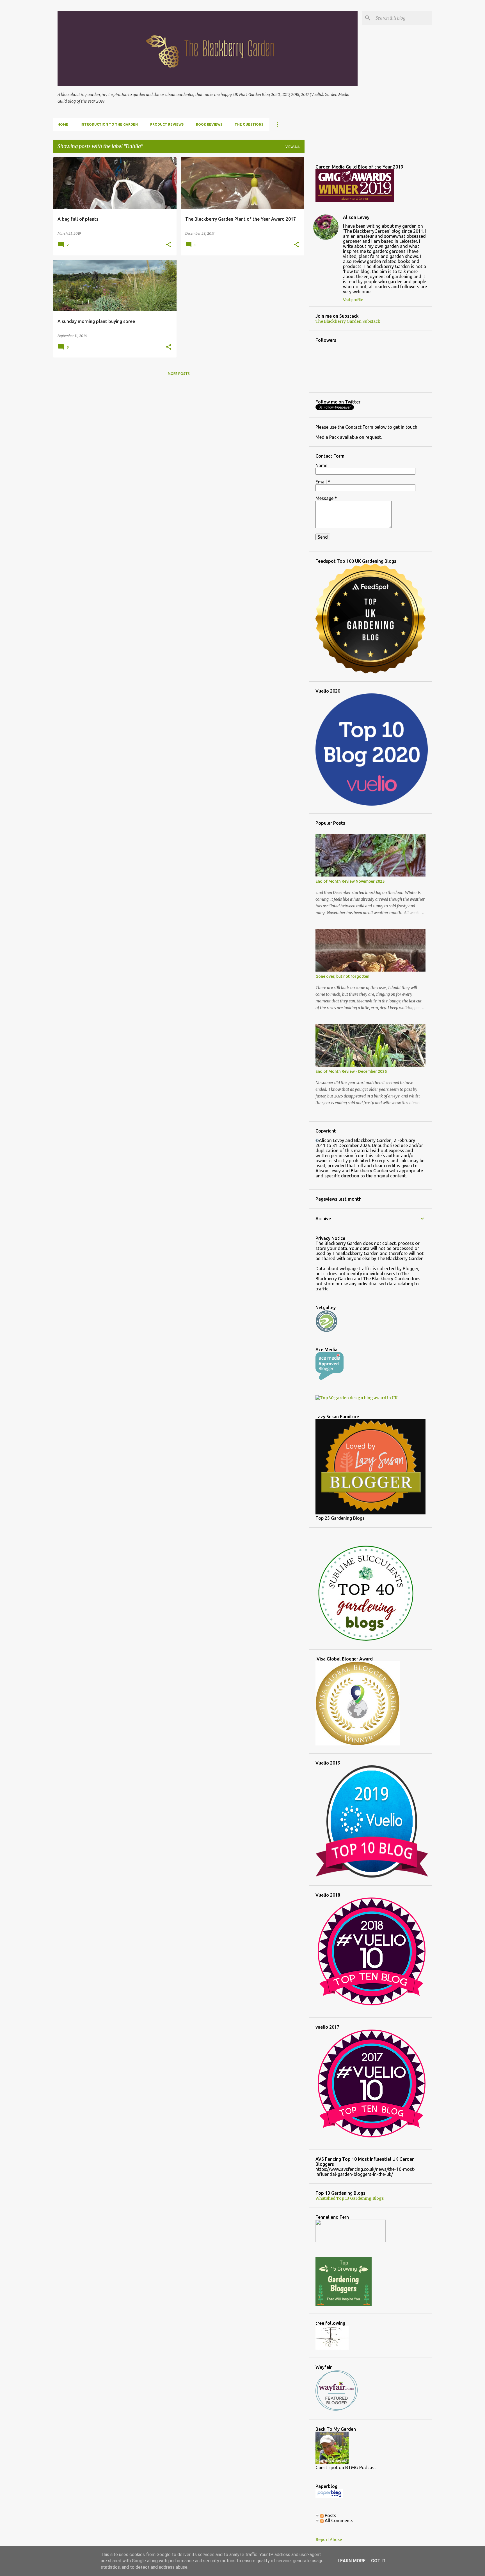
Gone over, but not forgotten (342, 976)
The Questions (249, 124)
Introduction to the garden (109, 124)
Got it (378, 2561)
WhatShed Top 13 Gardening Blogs (350, 2198)
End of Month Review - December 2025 (351, 1071)
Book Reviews (209, 124)
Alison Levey (356, 217)
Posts (330, 2515)
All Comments (338, 2520)
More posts (179, 374)
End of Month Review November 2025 (350, 881)
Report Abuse (329, 2540)
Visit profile (353, 300)
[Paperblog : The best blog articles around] (329, 2497)
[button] (169, 245)
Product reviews (167, 124)
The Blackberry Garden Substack (348, 321)
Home (63, 124)
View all (293, 147)
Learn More (352, 2561)
